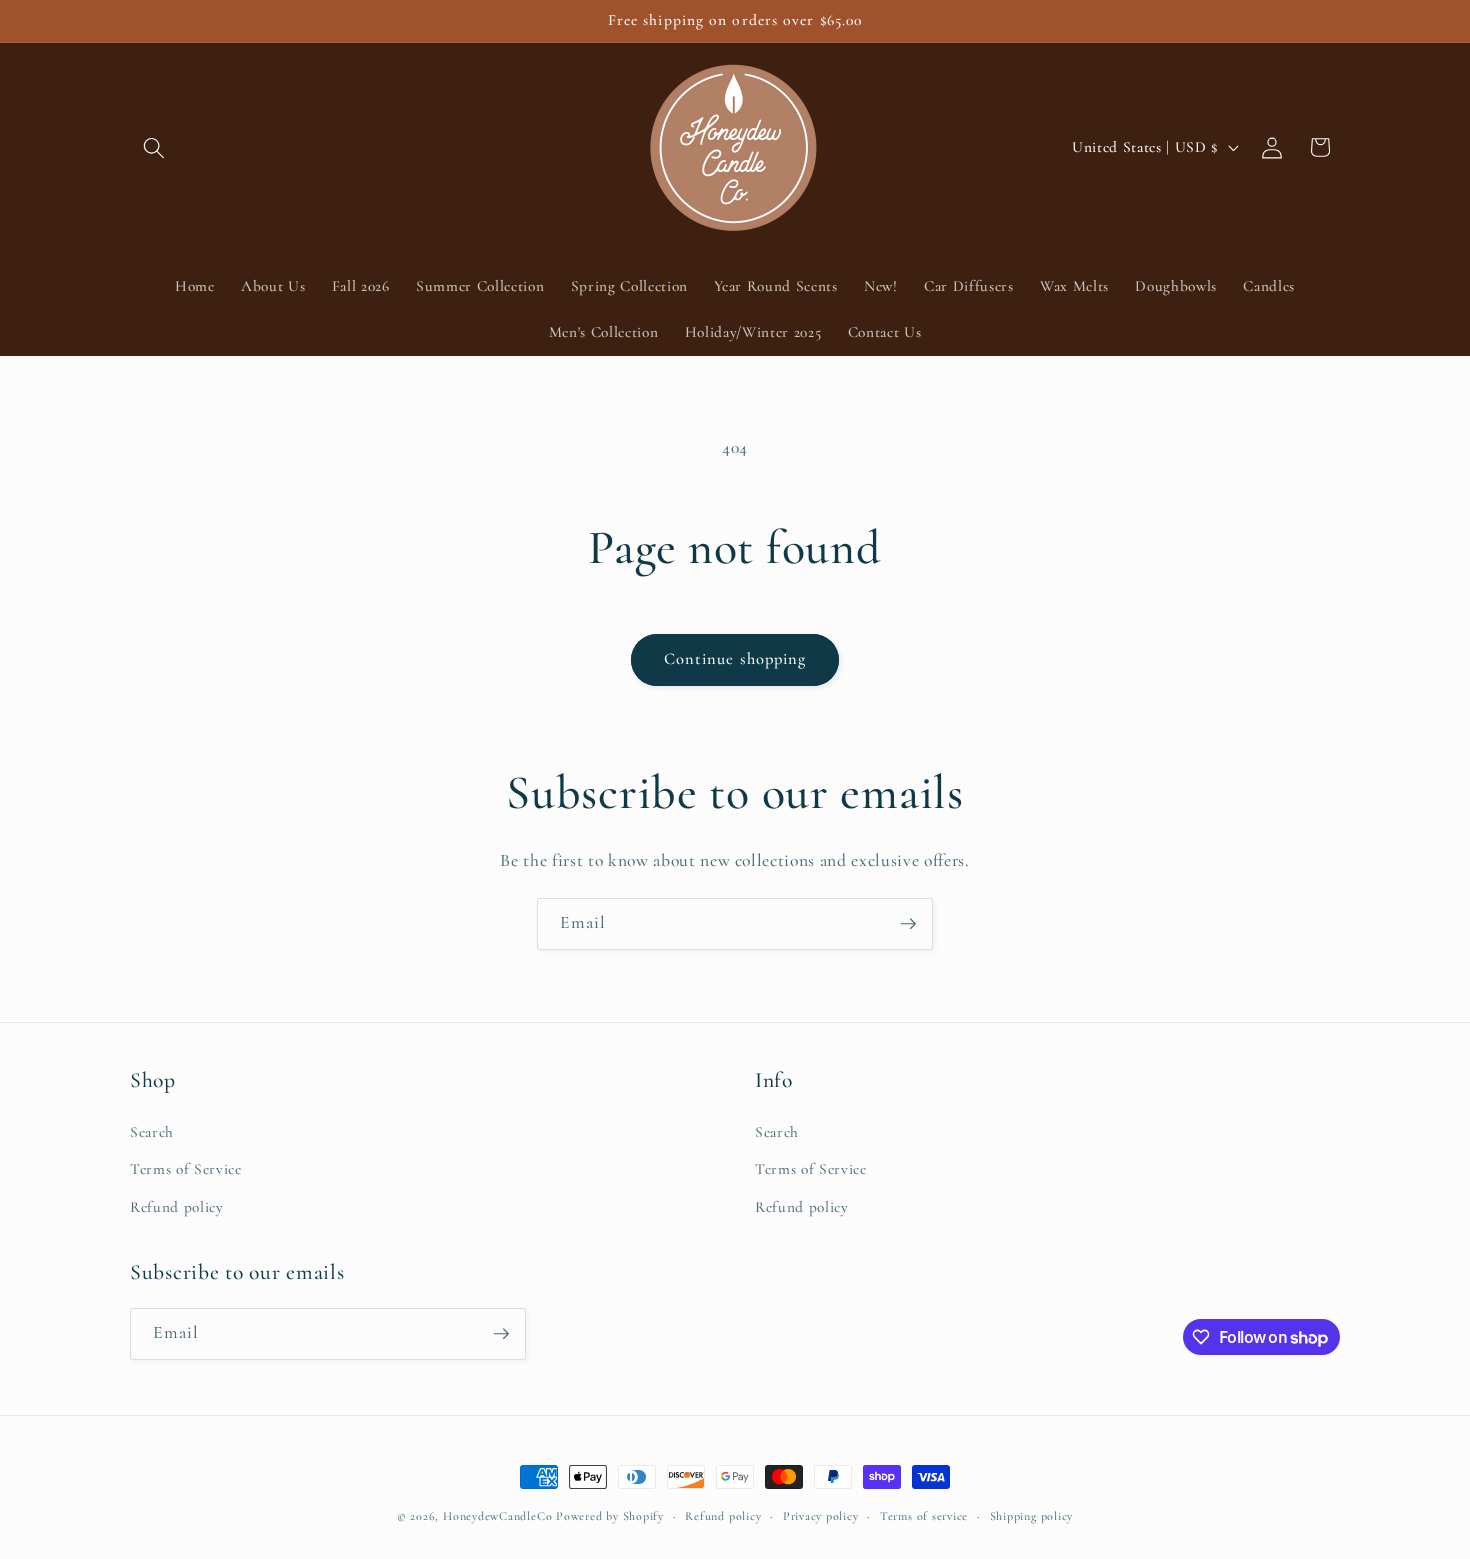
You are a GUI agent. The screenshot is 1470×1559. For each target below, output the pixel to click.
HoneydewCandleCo (497, 1516)
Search (152, 1132)
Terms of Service (186, 1169)
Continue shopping (735, 659)
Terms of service (924, 1516)
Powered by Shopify (610, 1516)
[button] (154, 147)
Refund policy (177, 1207)
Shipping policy (1032, 1516)
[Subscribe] (908, 924)
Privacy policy (821, 1516)
